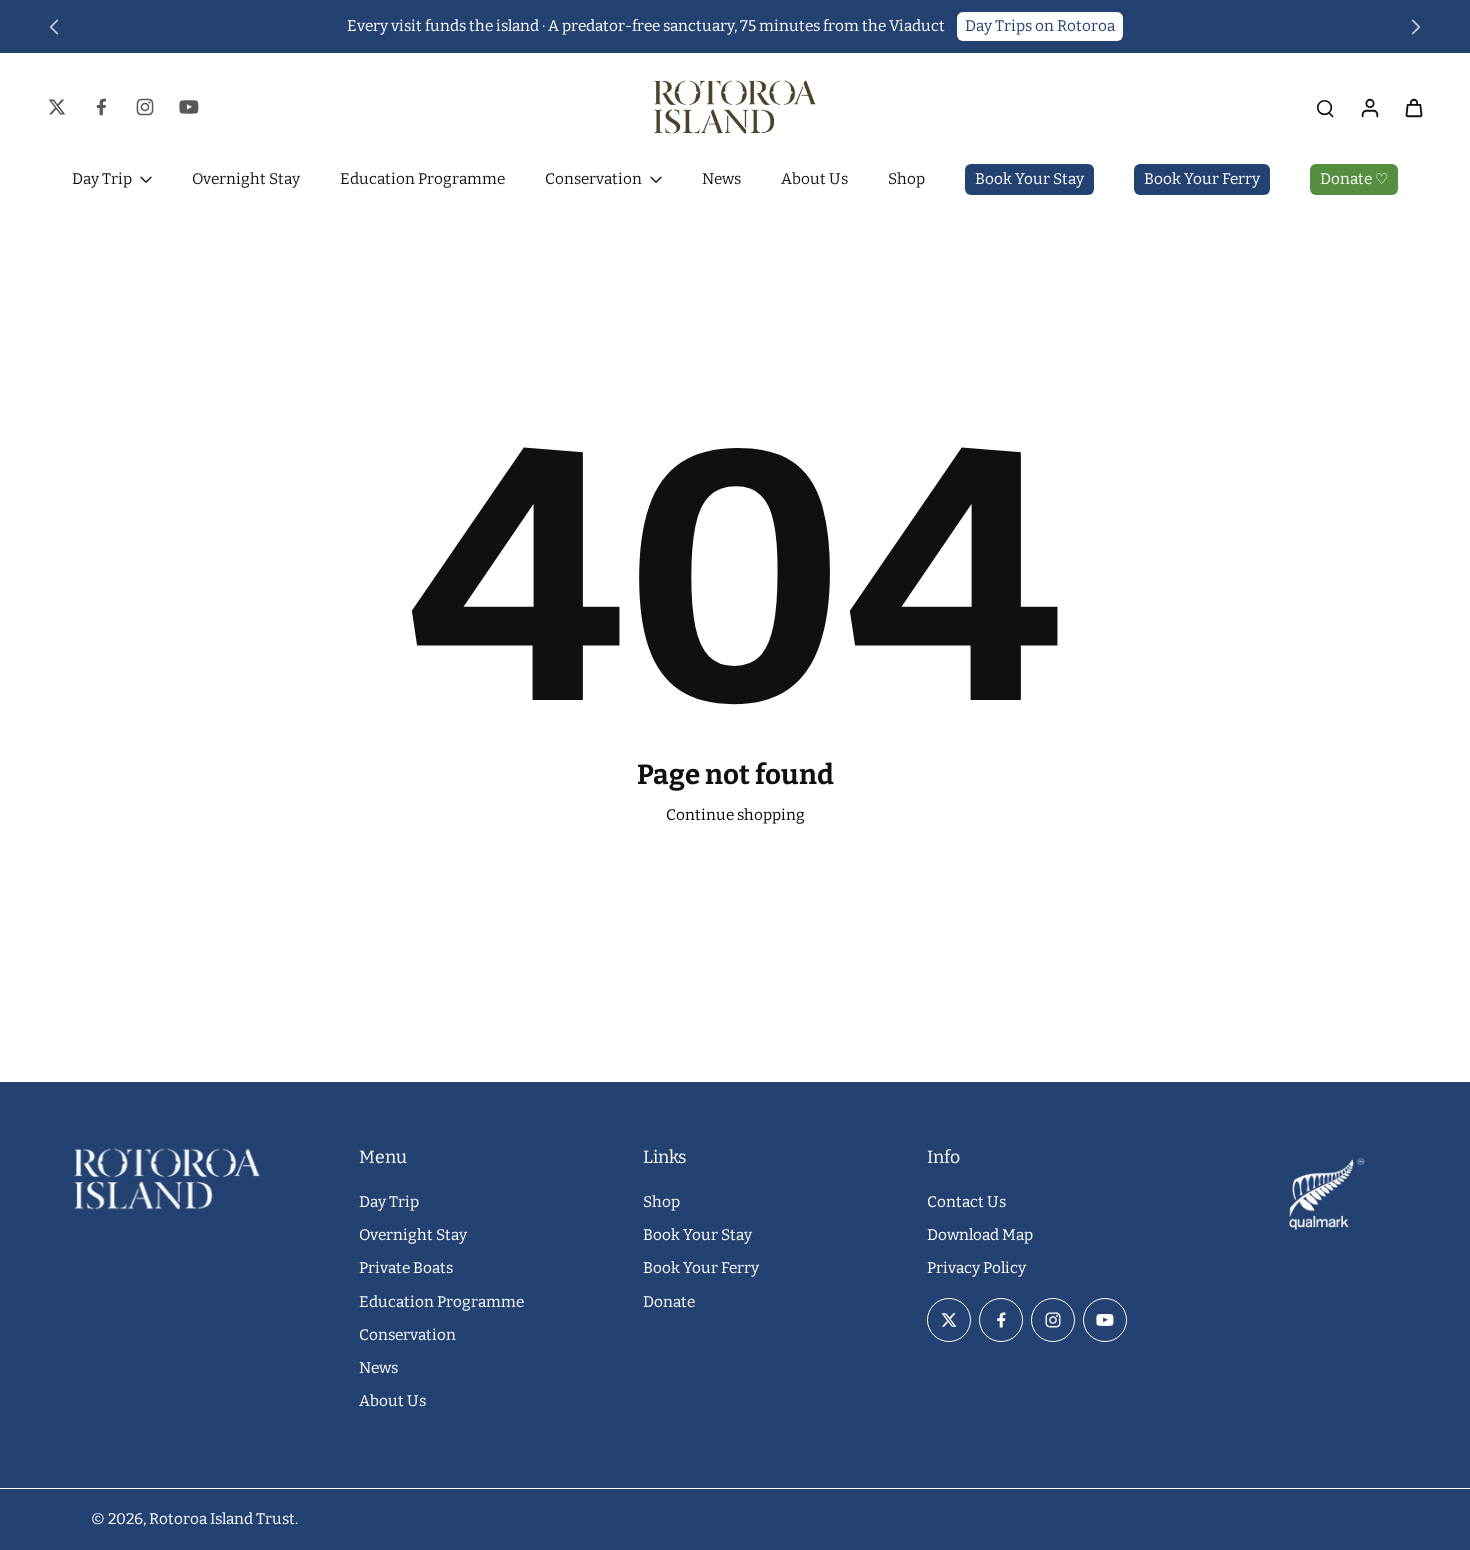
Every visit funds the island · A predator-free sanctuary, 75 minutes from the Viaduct (646, 26)
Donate (669, 1302)
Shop (661, 1202)
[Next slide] (1416, 27)
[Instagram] (145, 107)
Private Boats (406, 1268)
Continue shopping (735, 815)
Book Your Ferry (701, 1268)
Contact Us (966, 1202)
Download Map (980, 1235)
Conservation (407, 1335)
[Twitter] (57, 107)
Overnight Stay (413, 1235)
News (378, 1368)
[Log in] (1369, 107)
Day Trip (389, 1202)
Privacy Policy (976, 1268)
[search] (1325, 107)
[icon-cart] (1413, 107)
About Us (392, 1401)
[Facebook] (101, 107)
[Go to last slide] (54, 27)
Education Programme (441, 1302)
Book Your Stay (697, 1235)
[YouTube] (189, 107)
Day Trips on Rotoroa (1040, 26)
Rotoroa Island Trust (222, 1519)
